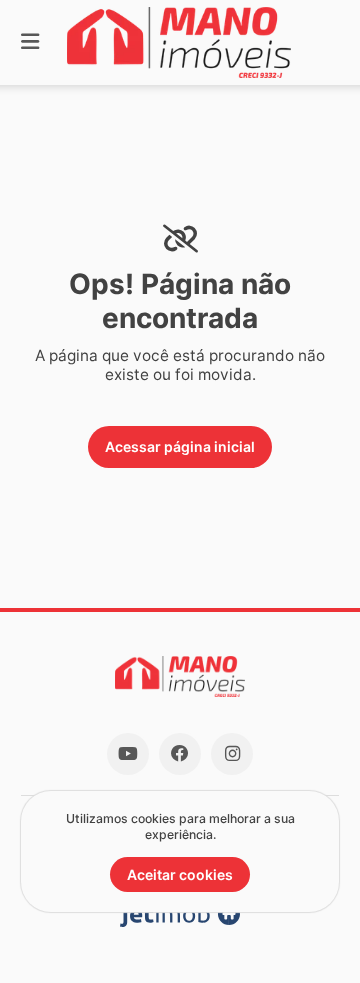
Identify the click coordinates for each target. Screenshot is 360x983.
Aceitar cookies (180, 874)
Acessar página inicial (180, 446)
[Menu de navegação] (30, 42)
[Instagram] (232, 754)
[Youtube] (128, 754)
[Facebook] (180, 754)
